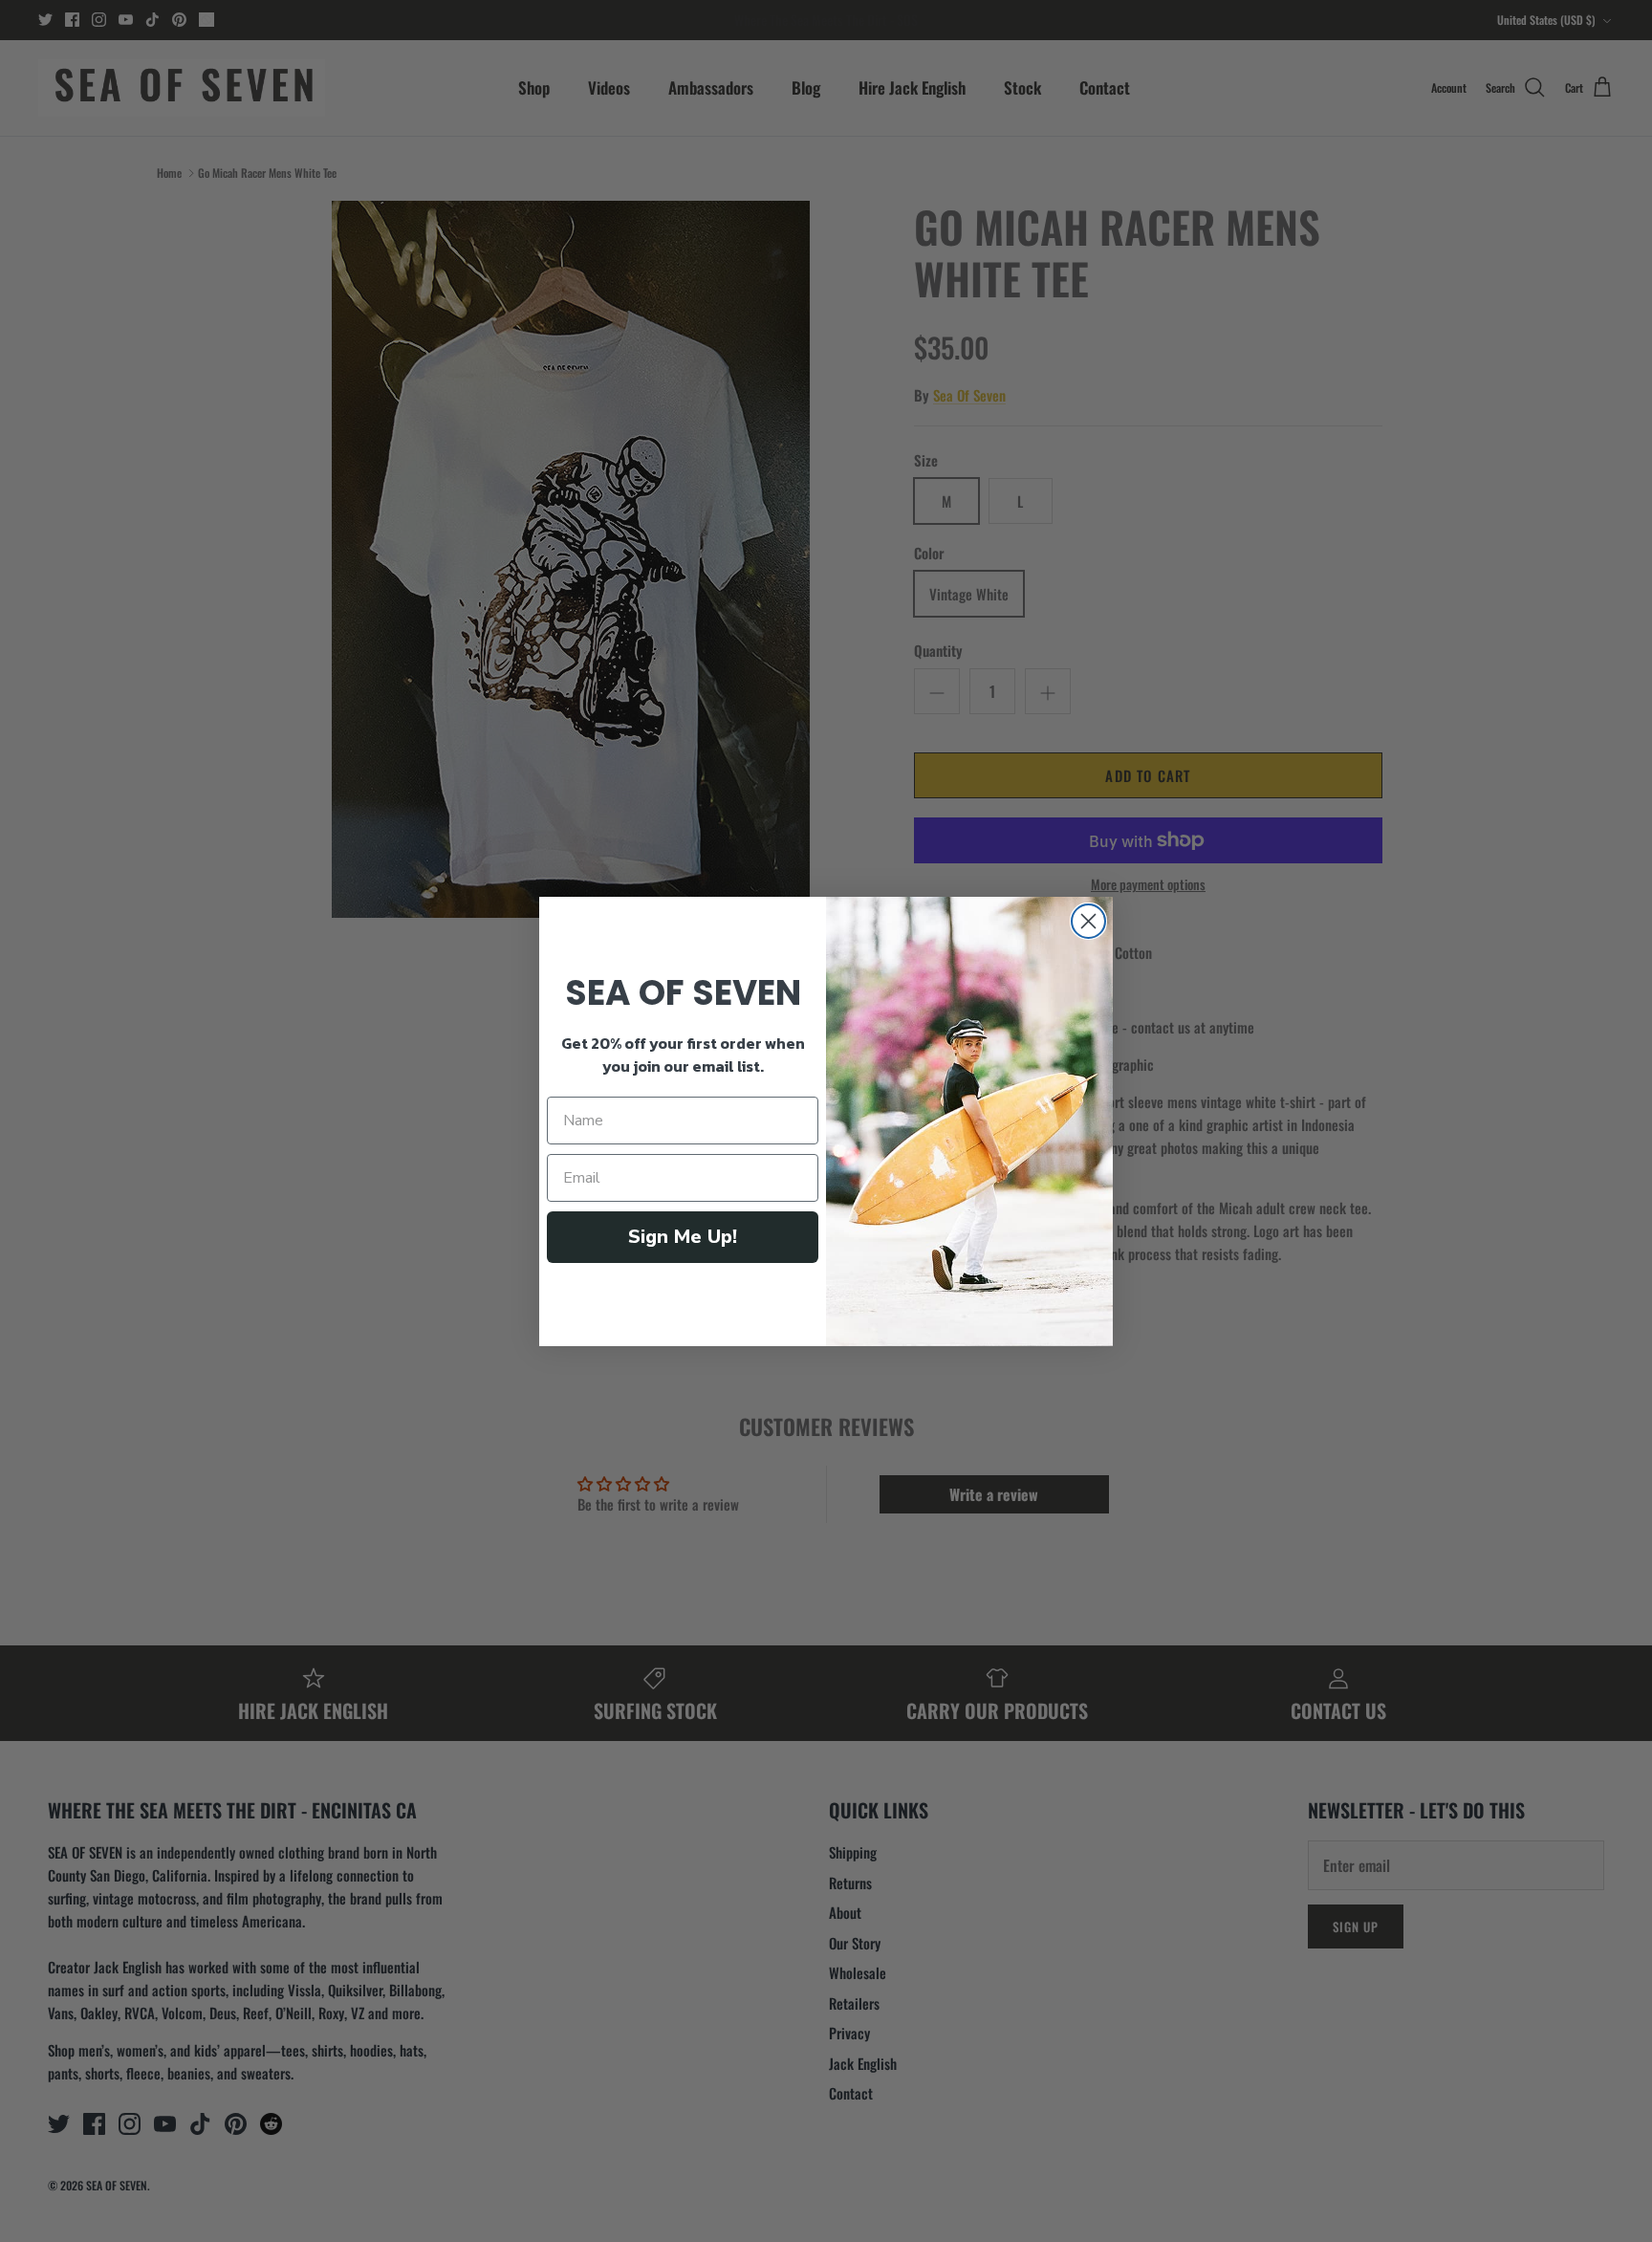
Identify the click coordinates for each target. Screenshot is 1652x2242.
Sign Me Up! (683, 1237)
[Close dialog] (1088, 921)
